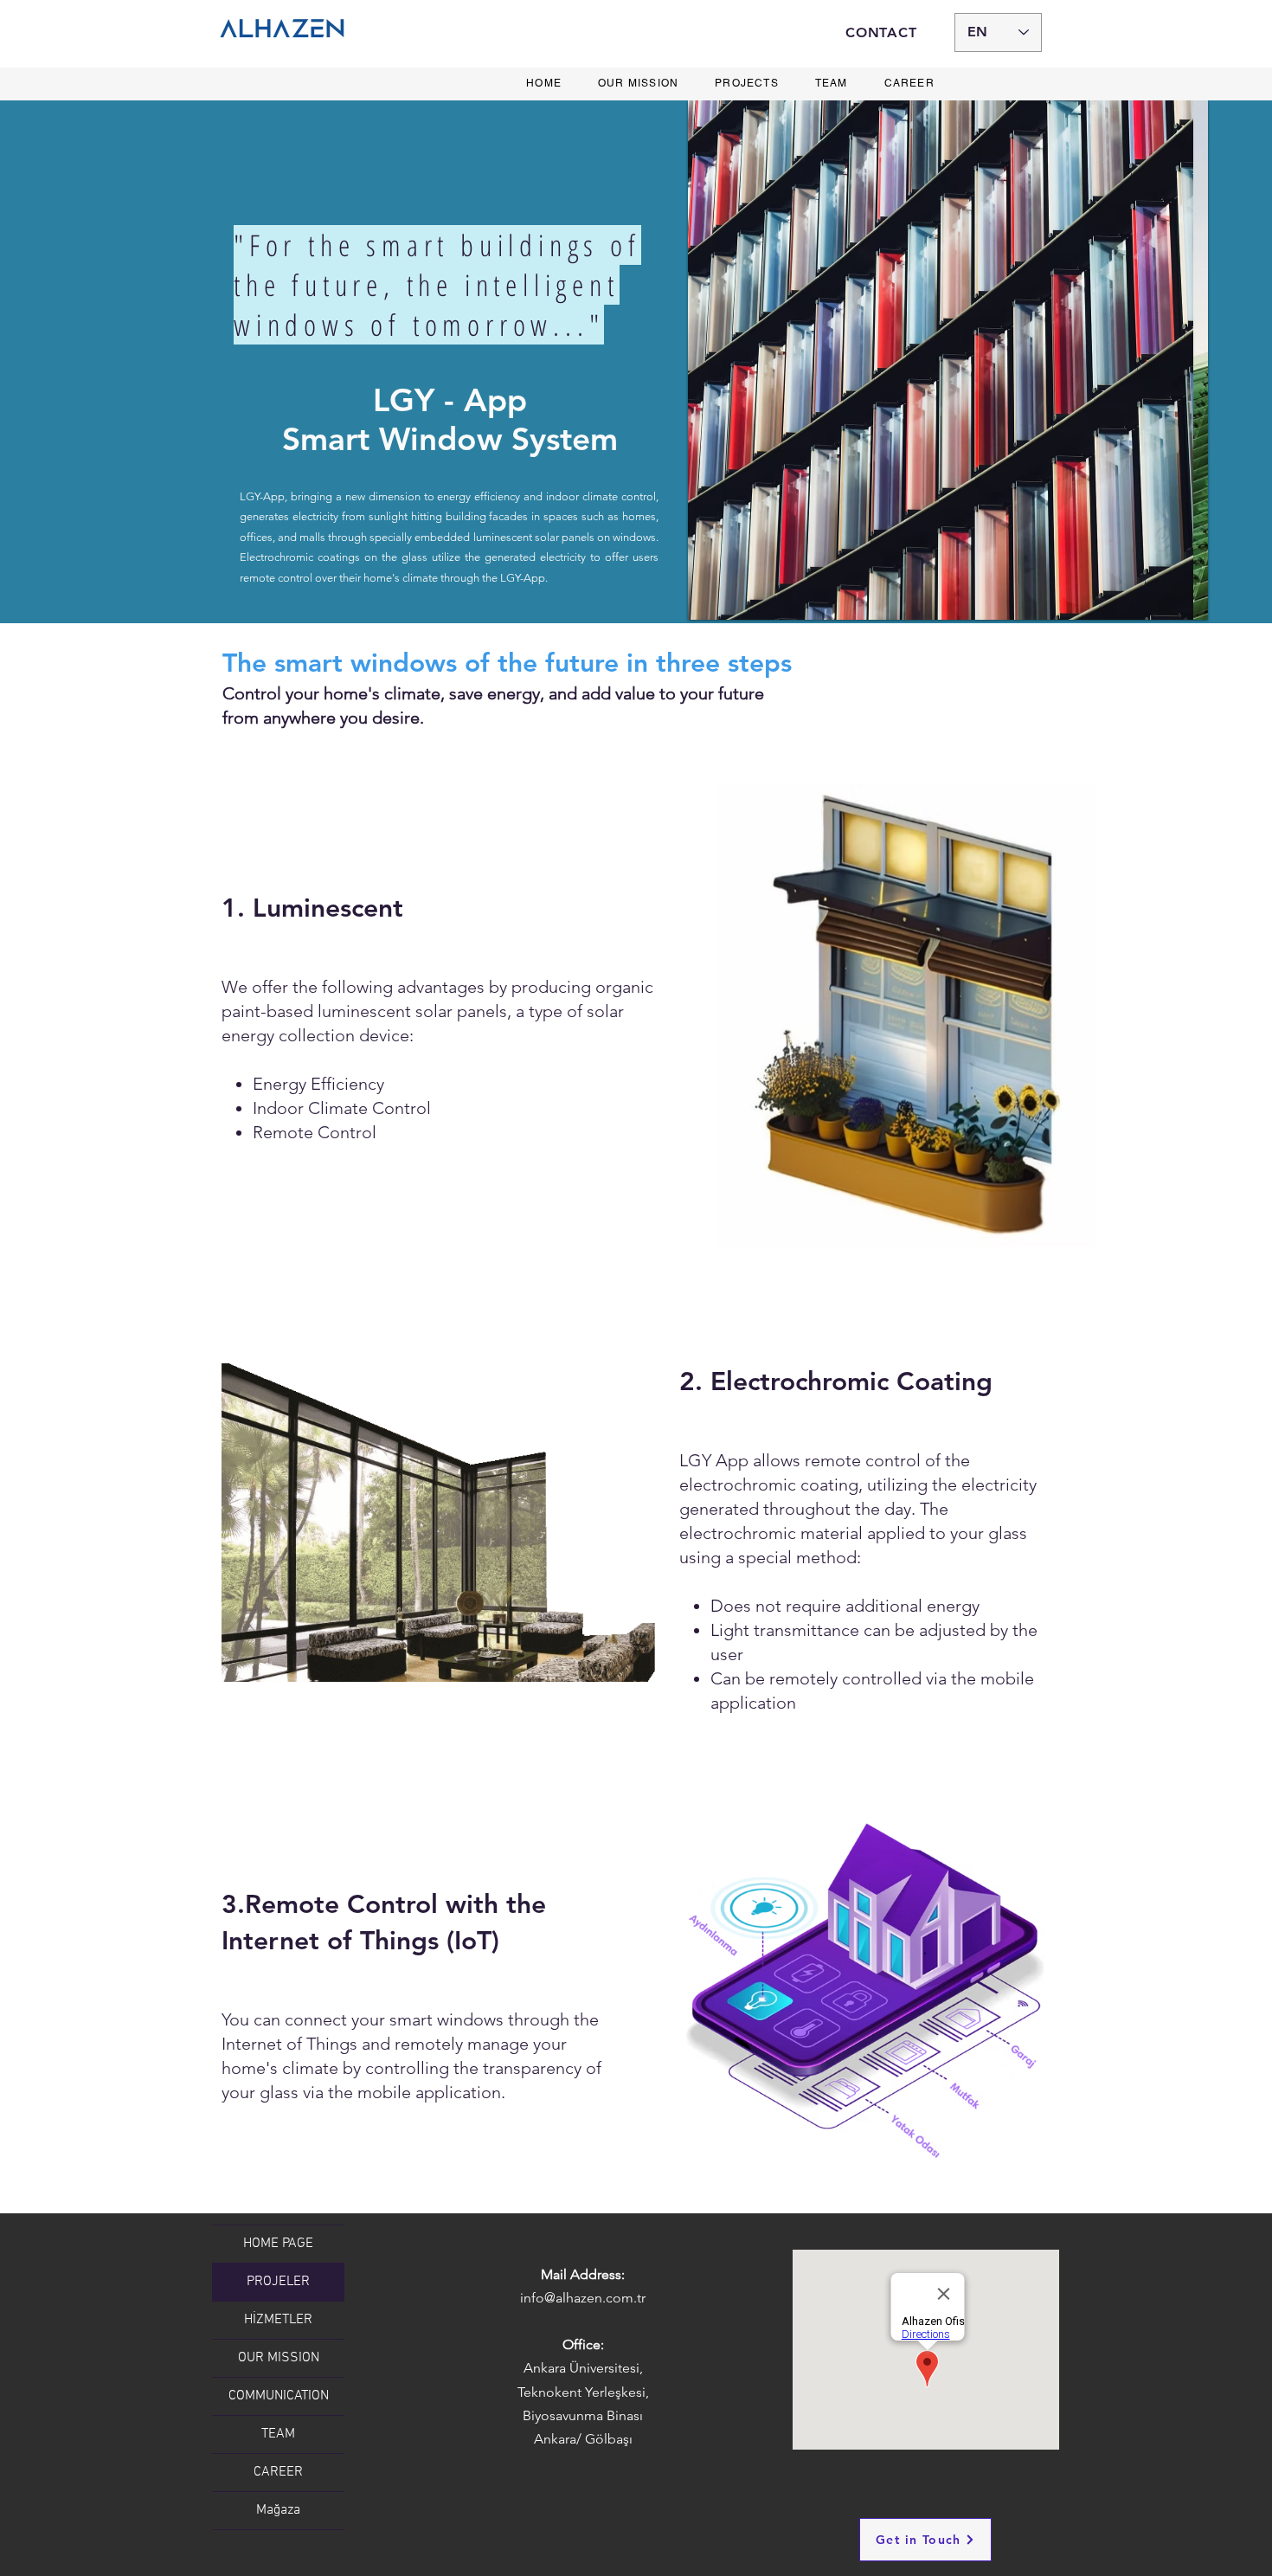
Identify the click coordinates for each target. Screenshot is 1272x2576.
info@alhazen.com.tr (583, 2298)
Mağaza (278, 2510)
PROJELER (278, 2282)
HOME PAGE (278, 2244)
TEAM (278, 2434)
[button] (948, 360)
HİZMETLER (278, 2320)
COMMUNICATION (279, 2396)
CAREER (278, 2472)
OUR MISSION (279, 2358)
